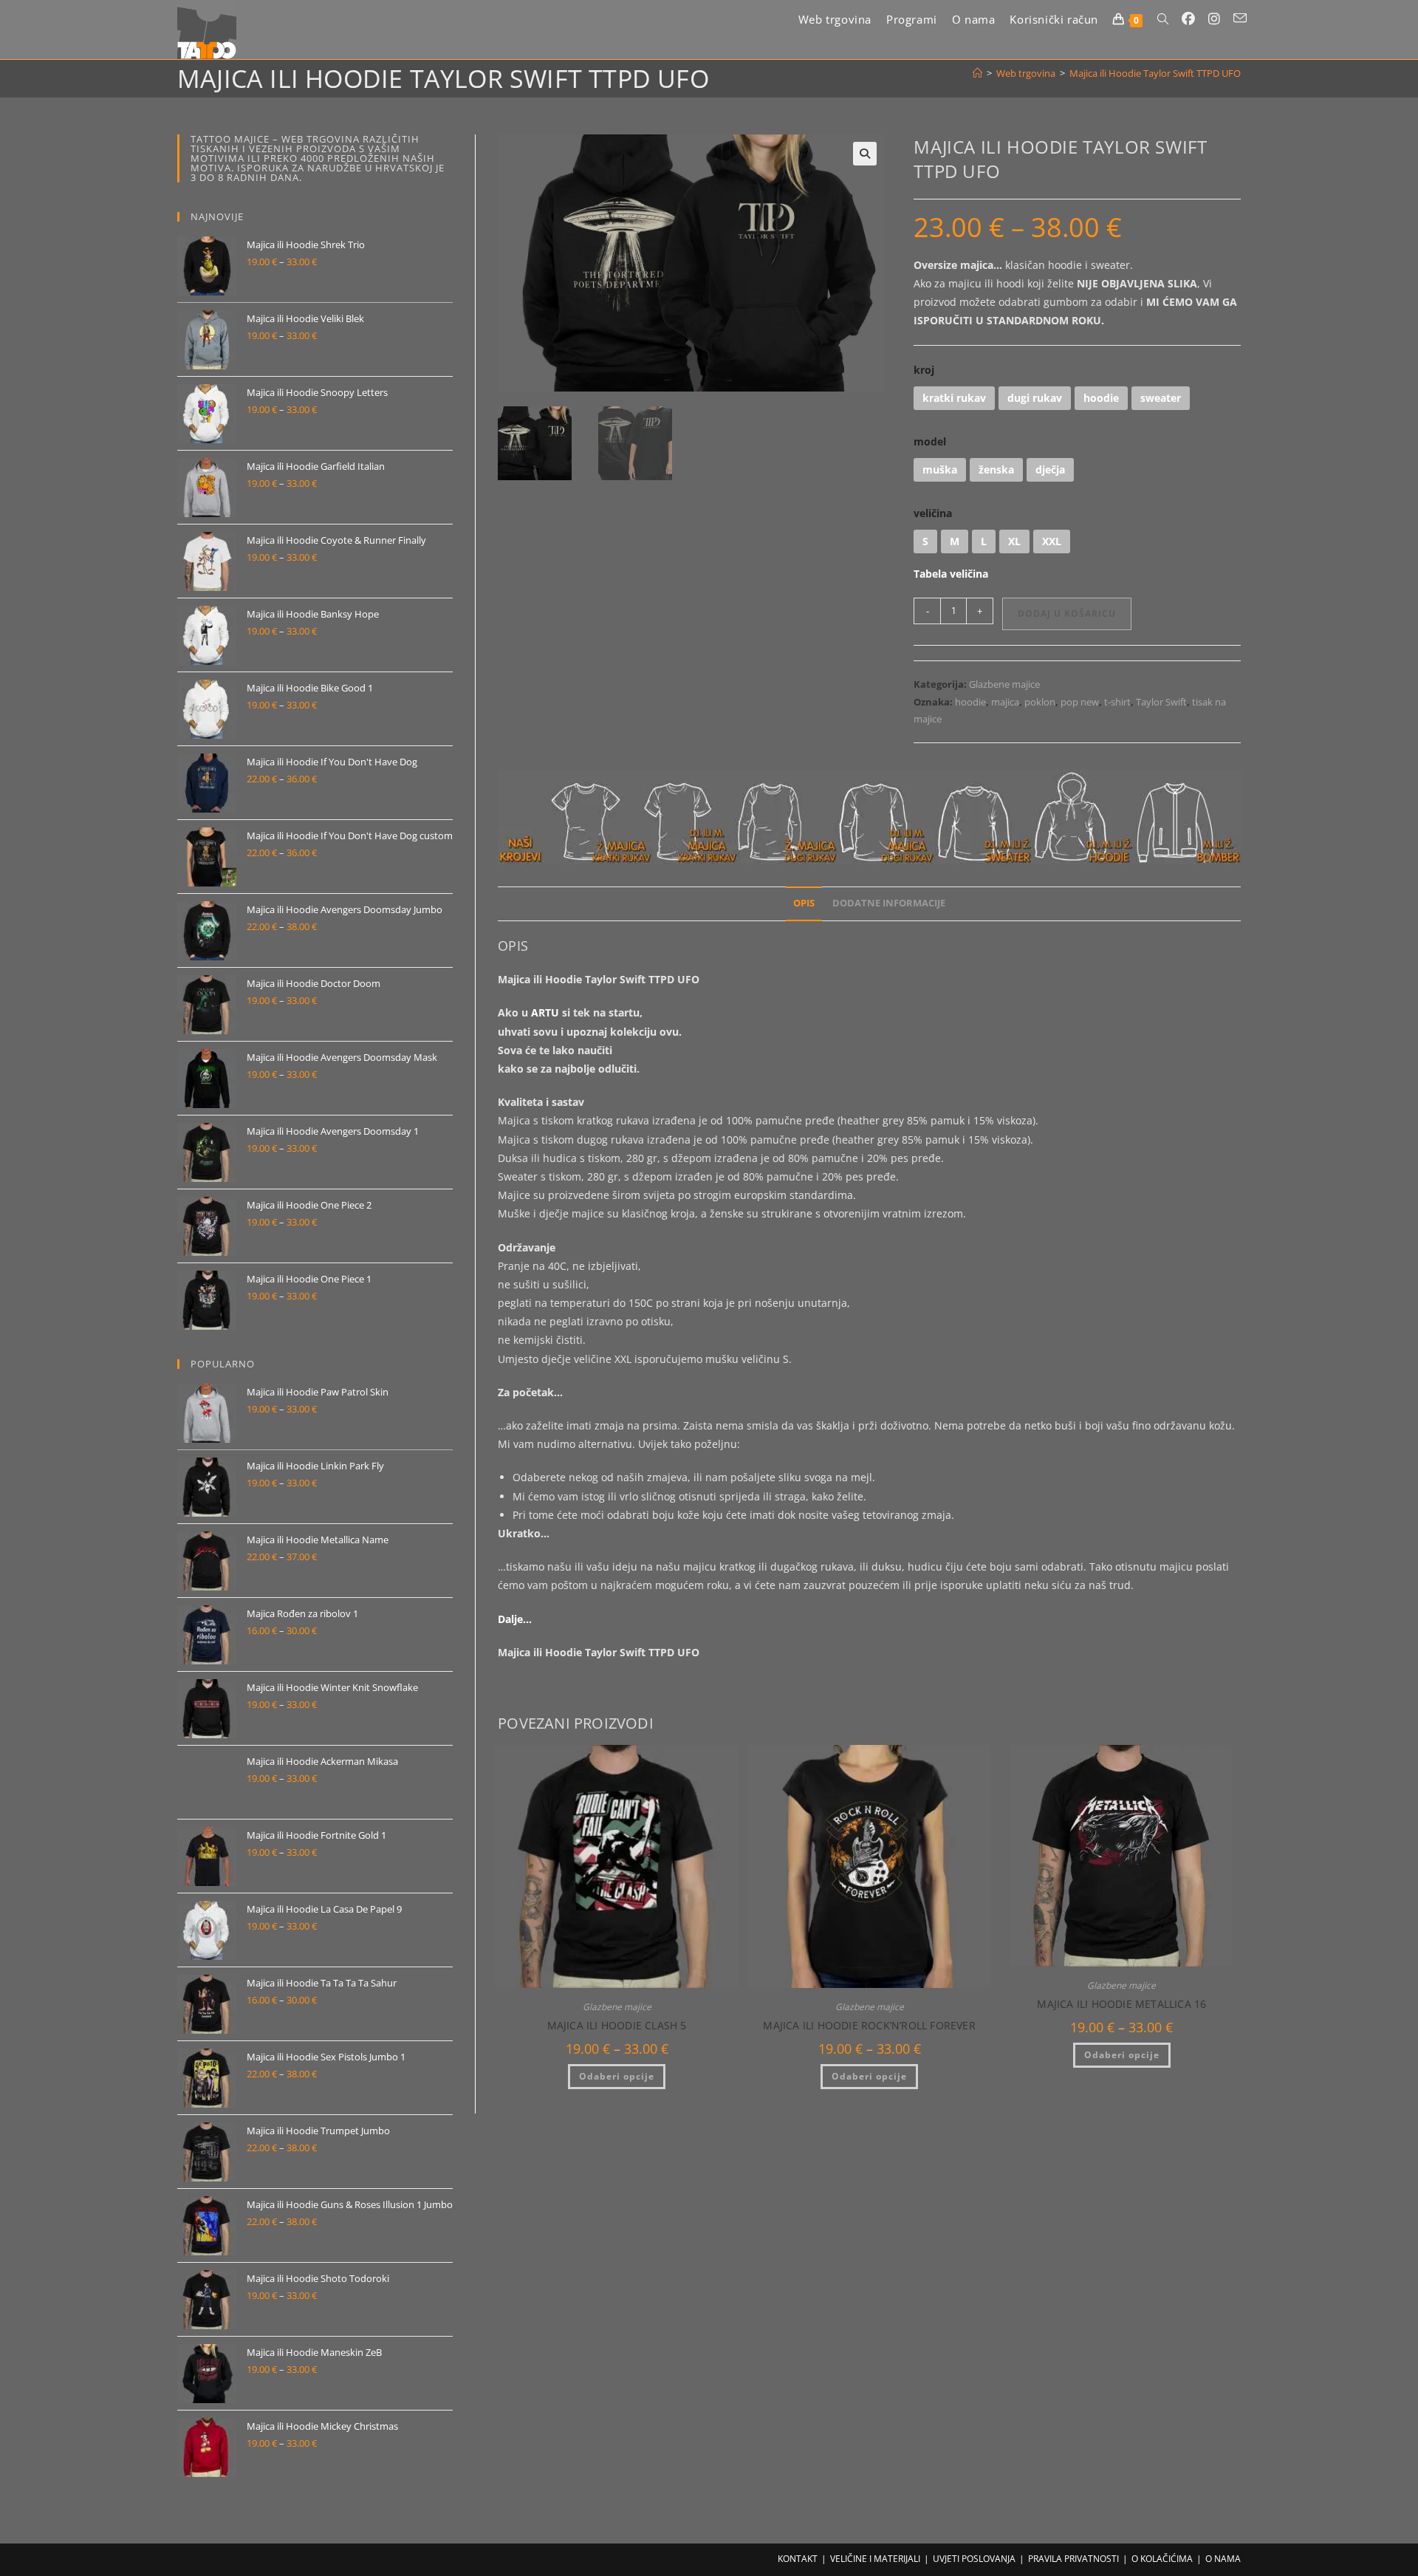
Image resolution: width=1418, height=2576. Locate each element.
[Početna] (977, 73)
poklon (1040, 702)
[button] (865, 154)
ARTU (545, 1012)
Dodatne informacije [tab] (889, 903)
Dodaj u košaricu (1067, 614)
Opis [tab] (804, 903)
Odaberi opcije (617, 2076)
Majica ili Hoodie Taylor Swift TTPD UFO (1155, 73)
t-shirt (1117, 702)
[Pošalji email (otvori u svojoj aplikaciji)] (1240, 18)
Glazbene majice (1004, 684)
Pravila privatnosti (1073, 2559)
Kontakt (798, 2559)
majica (1005, 702)
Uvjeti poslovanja (974, 2559)
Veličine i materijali (875, 2559)
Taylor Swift (1161, 702)
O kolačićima (1162, 2559)
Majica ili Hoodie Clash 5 (617, 2025)
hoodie (970, 702)
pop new (1080, 702)
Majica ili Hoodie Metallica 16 (1121, 2004)
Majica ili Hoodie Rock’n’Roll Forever (869, 2025)
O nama (1223, 2559)
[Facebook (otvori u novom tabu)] (1188, 19)
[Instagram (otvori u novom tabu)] (1214, 19)
